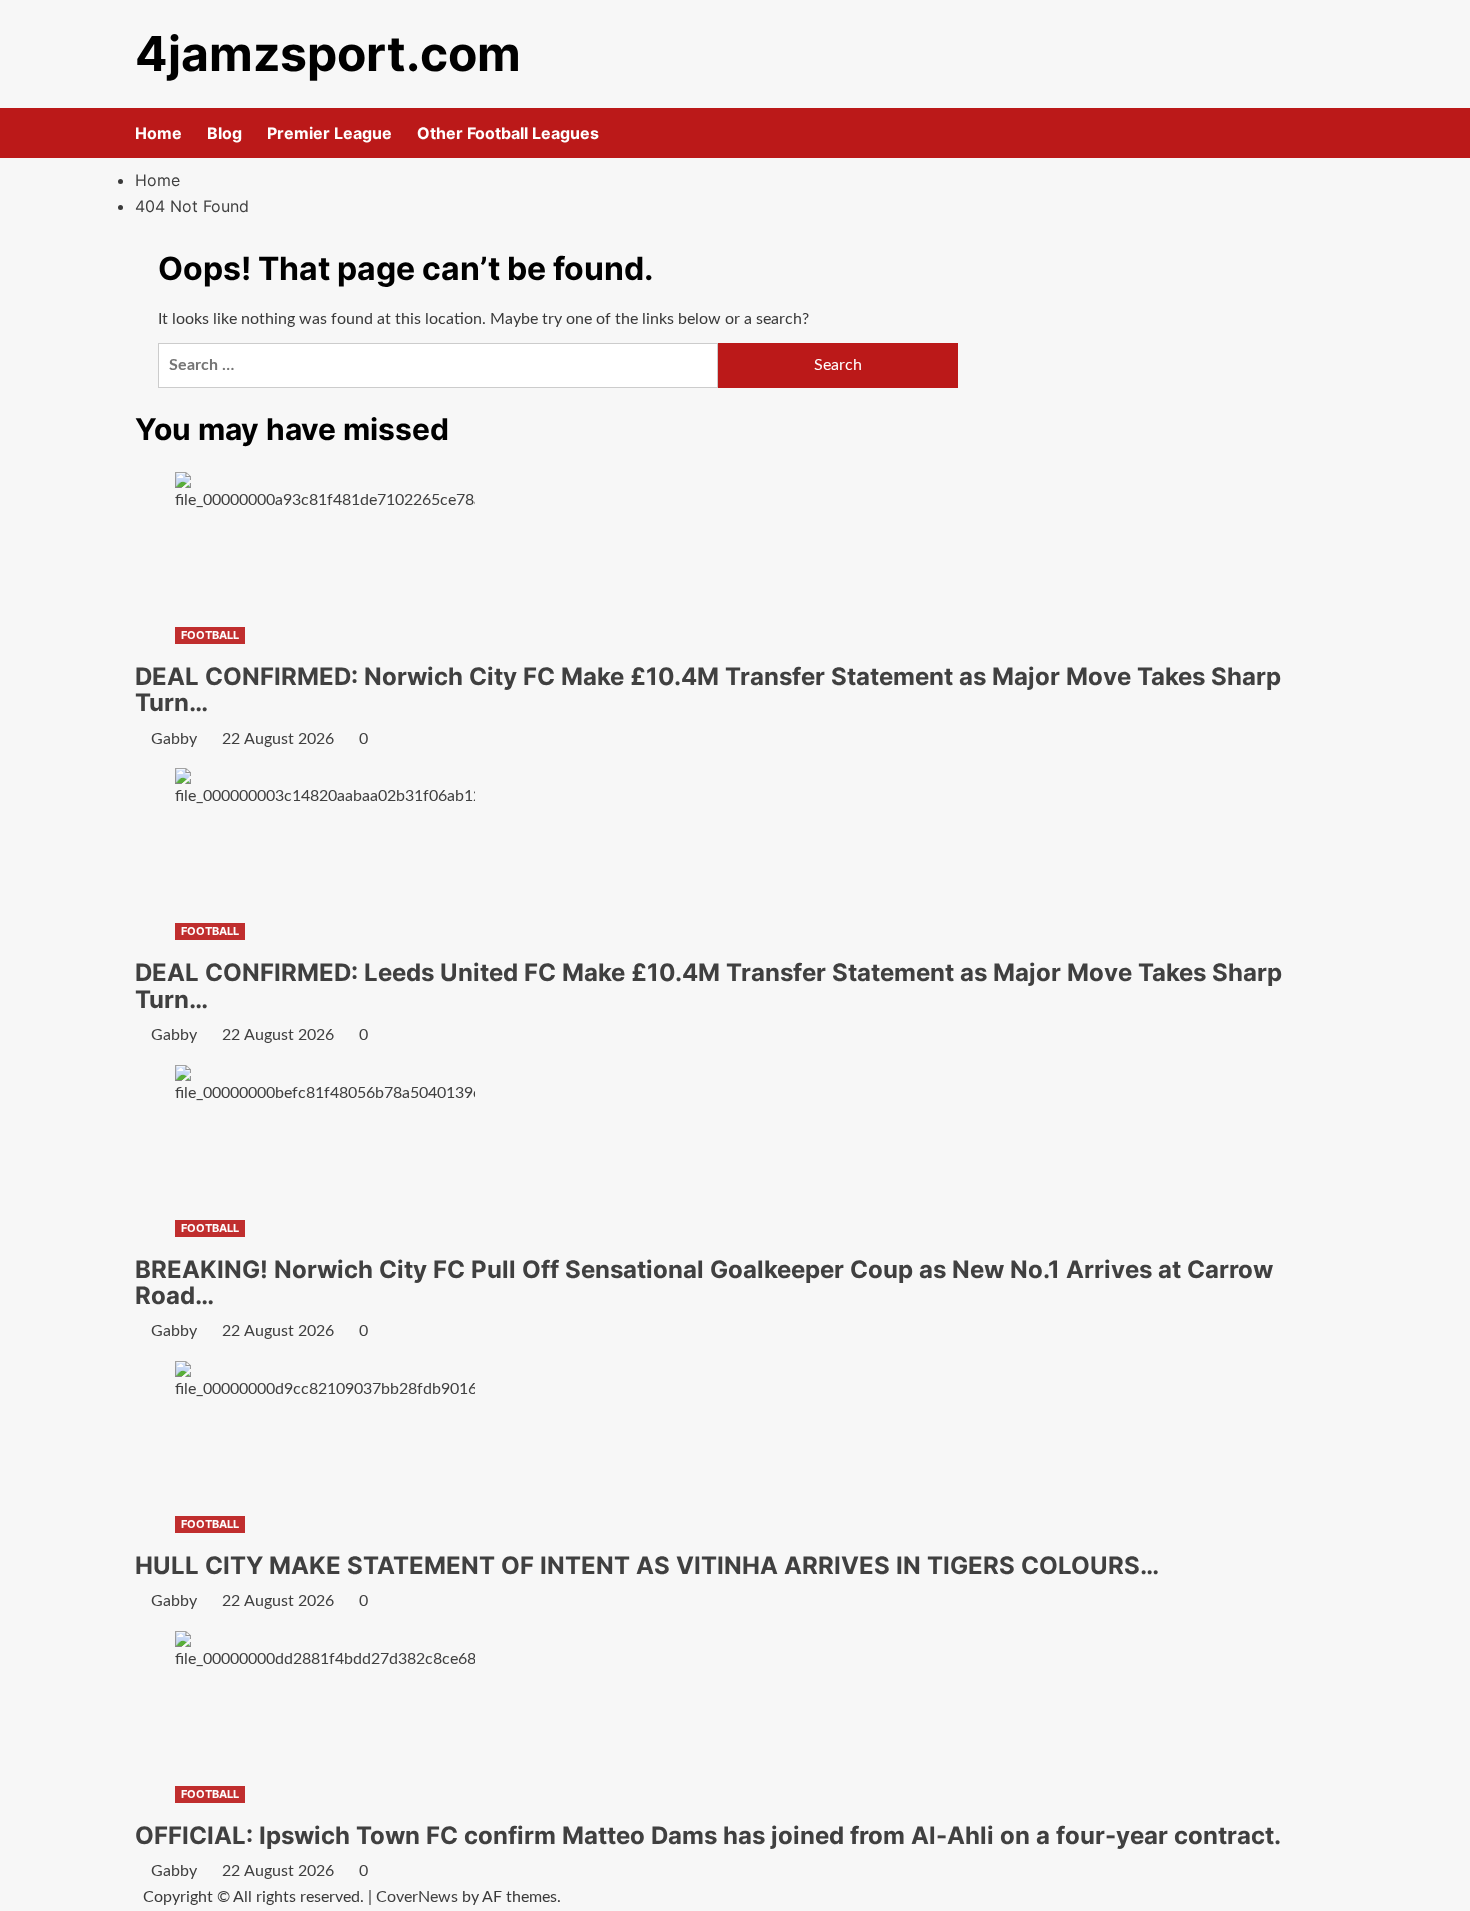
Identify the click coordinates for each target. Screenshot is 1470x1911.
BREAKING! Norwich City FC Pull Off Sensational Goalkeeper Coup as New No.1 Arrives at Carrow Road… (704, 1282)
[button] (1322, 133)
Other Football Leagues (508, 133)
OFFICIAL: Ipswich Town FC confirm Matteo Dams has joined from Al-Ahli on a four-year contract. (708, 1835)
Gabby (174, 739)
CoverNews (417, 1897)
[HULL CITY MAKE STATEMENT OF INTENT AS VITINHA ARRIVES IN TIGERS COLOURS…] (325, 1435)
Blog (224, 133)
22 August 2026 (278, 739)
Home (158, 133)
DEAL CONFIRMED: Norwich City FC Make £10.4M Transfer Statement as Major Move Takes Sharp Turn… (708, 689)
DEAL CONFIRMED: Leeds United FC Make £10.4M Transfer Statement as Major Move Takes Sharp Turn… (708, 985)
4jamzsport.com (328, 53)
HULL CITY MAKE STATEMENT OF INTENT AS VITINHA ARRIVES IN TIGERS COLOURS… (647, 1565)
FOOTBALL (210, 635)
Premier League (329, 133)
